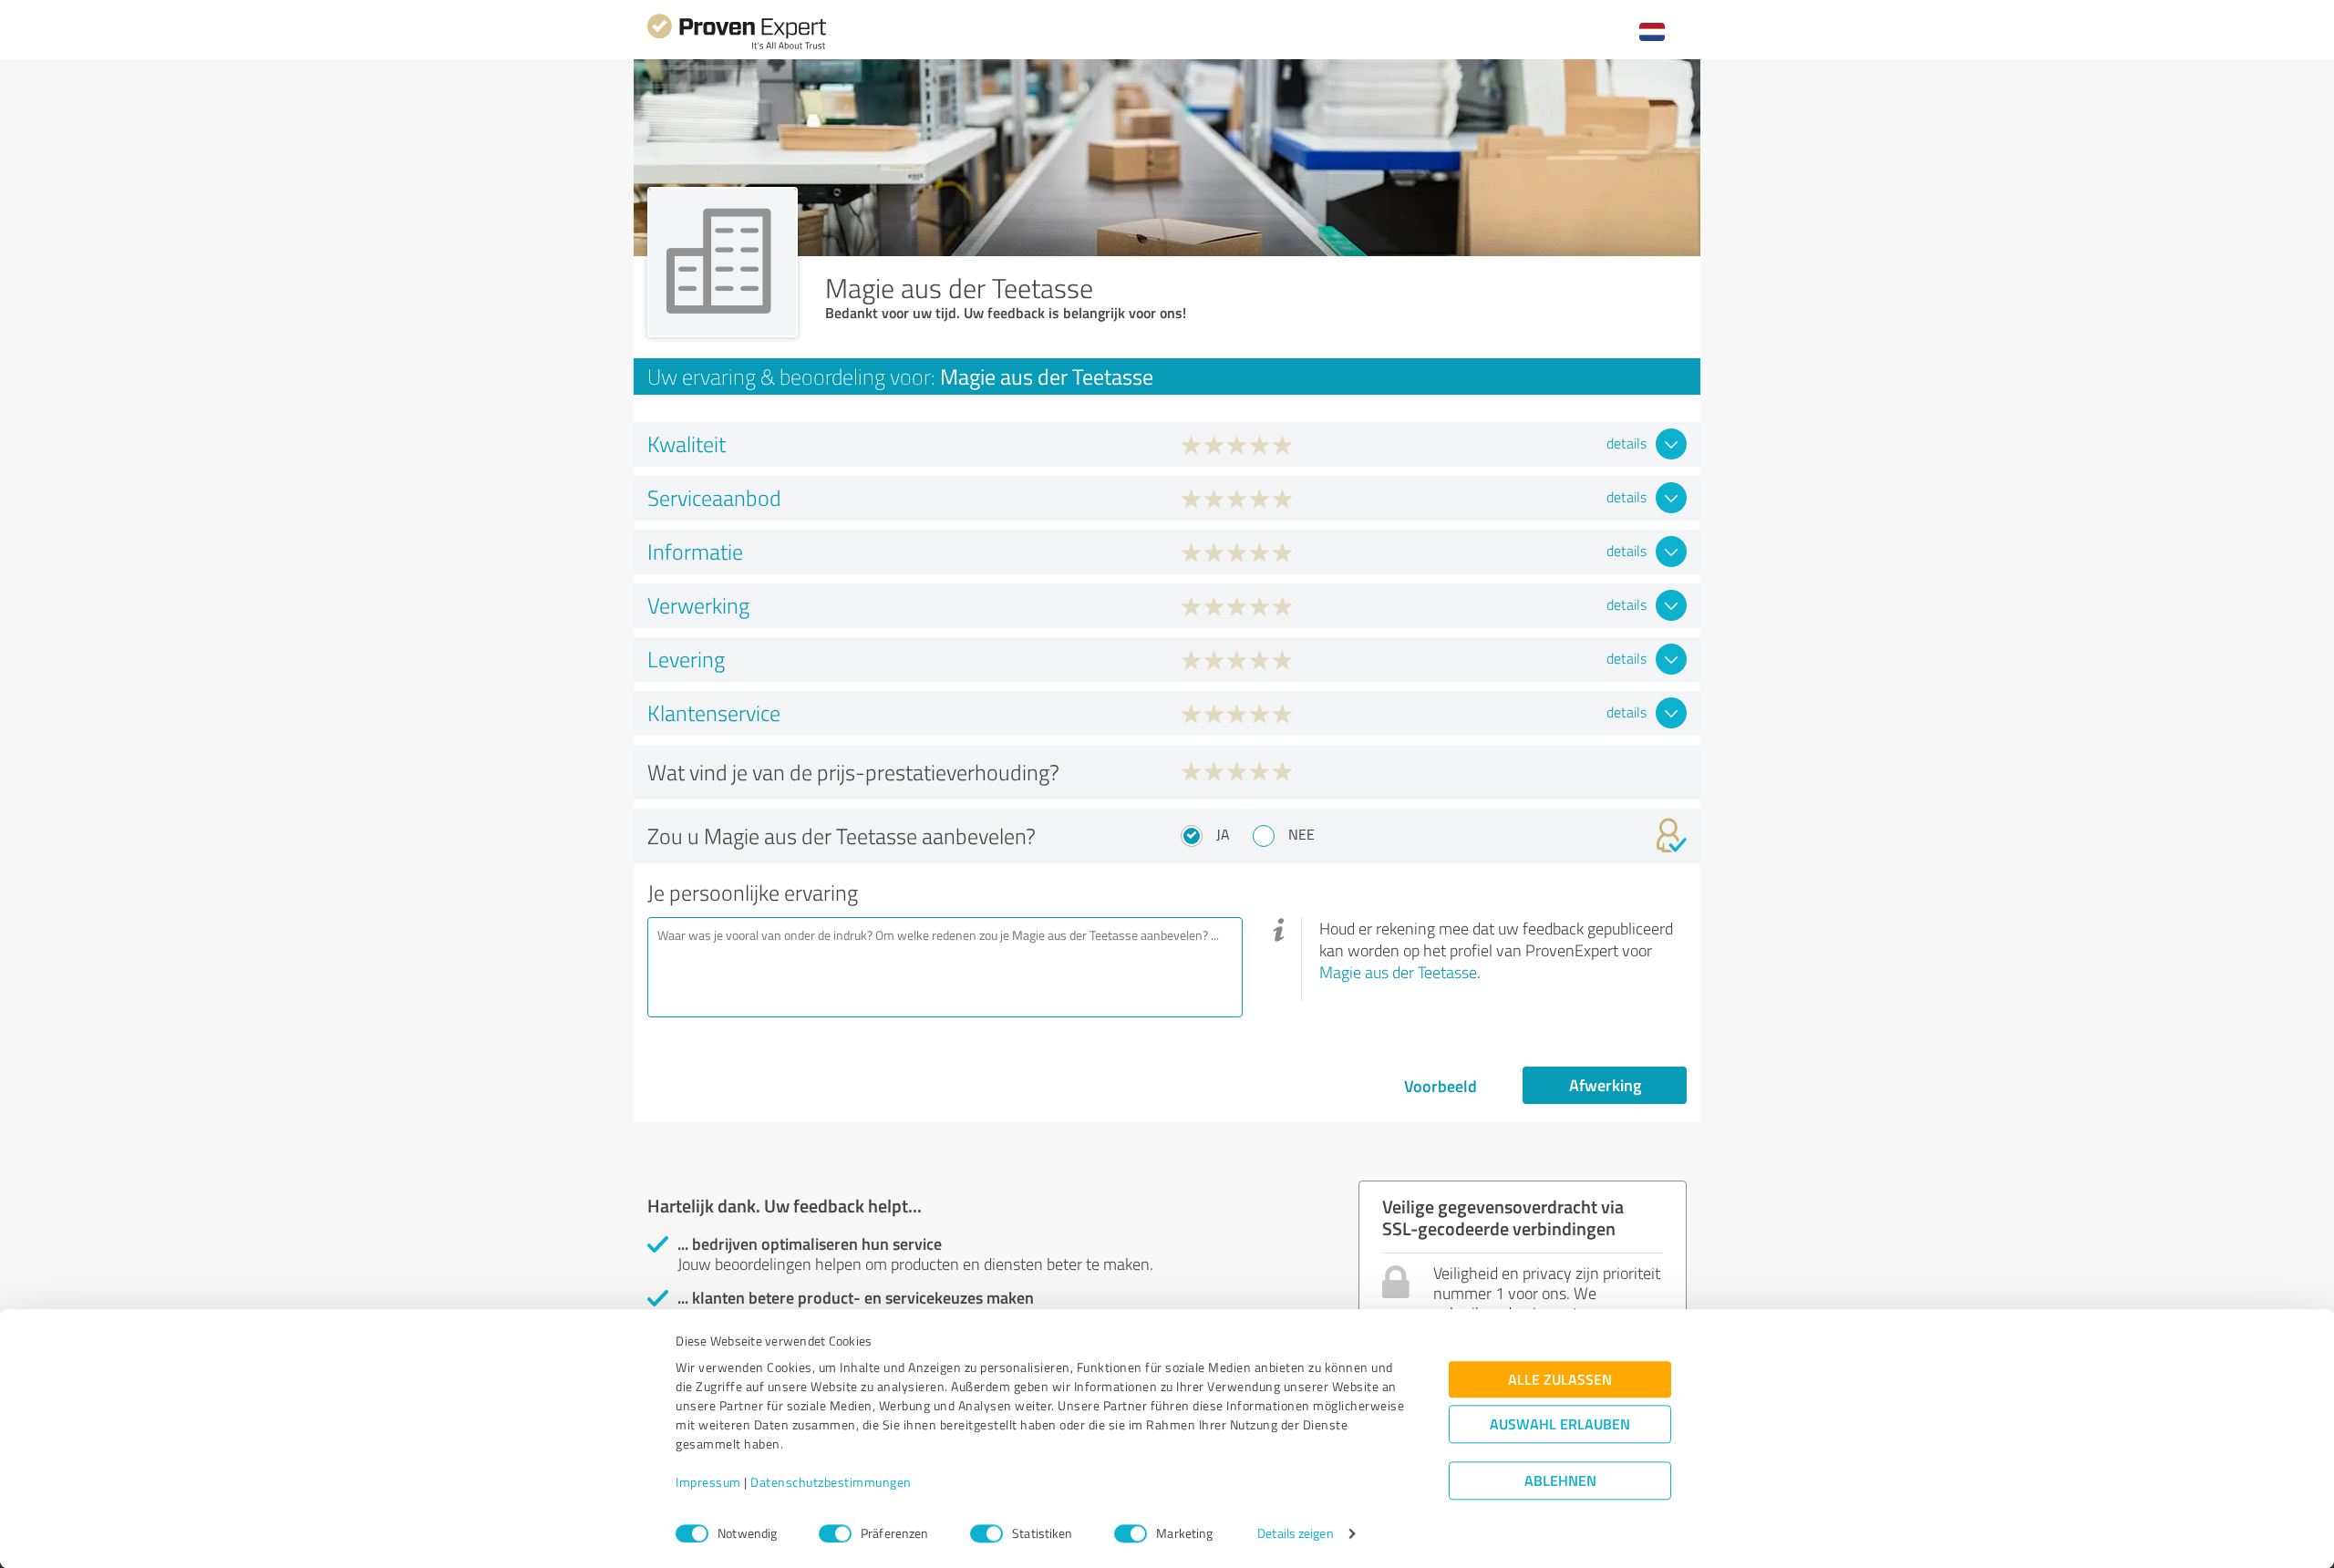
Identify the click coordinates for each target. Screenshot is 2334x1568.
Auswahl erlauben (1560, 1424)
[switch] (835, 1533)
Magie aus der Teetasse (1398, 972)
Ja (1223, 834)
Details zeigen (1295, 1534)
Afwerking (1605, 1085)
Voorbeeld (1441, 1086)
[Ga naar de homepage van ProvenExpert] (737, 47)
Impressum (708, 1483)
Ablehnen (1560, 1481)
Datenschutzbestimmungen (831, 1483)
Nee (1301, 834)
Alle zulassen (1560, 1380)
